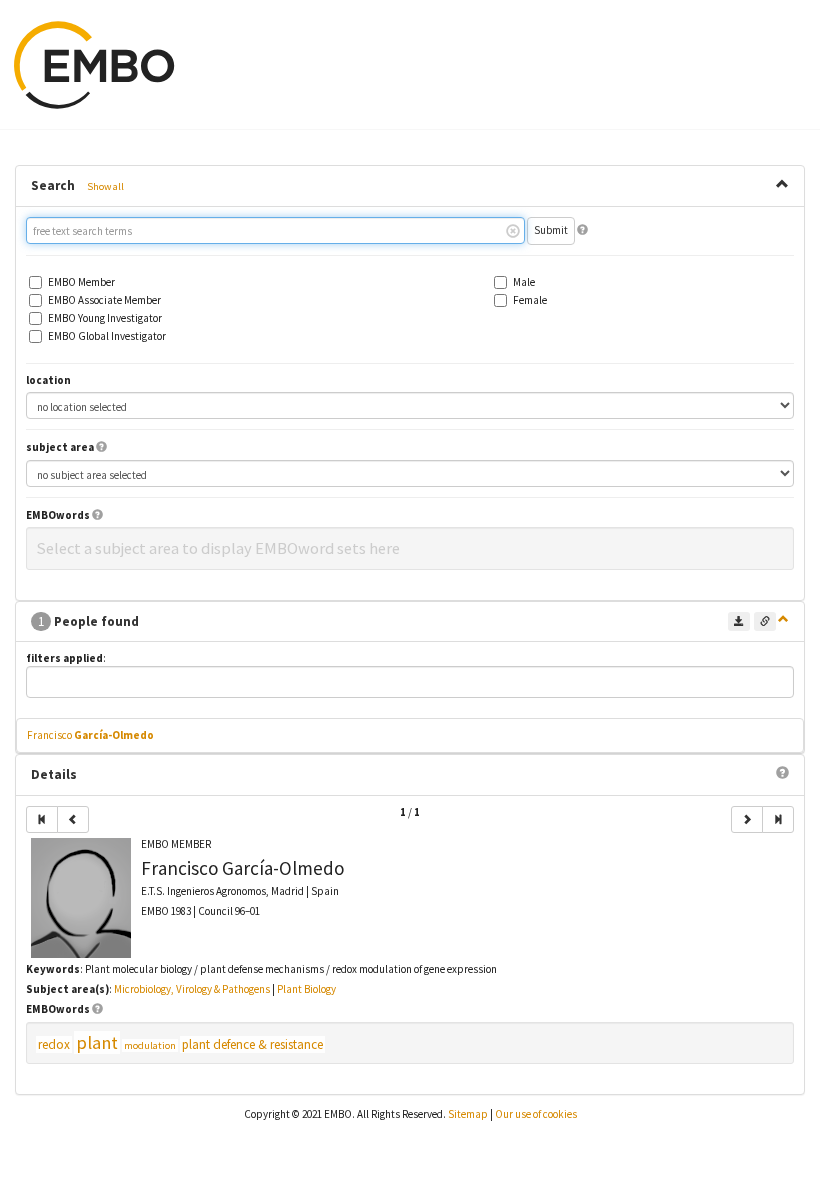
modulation (150, 1045)
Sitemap (468, 1114)
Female (530, 300)
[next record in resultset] (747, 819)
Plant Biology (306, 989)
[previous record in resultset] (73, 819)
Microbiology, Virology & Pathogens (192, 989)
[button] (582, 230)
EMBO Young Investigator (105, 318)
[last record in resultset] (778, 819)
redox (54, 1044)
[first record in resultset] (42, 819)
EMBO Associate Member (104, 300)
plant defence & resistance (252, 1044)
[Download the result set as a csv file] (739, 621)
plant (97, 1042)
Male (524, 282)
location (48, 380)
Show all (105, 186)
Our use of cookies (536, 1114)
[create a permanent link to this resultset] (765, 621)
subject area (60, 447)
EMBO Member (81, 282)
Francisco (90, 735)
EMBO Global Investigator (107, 336)
